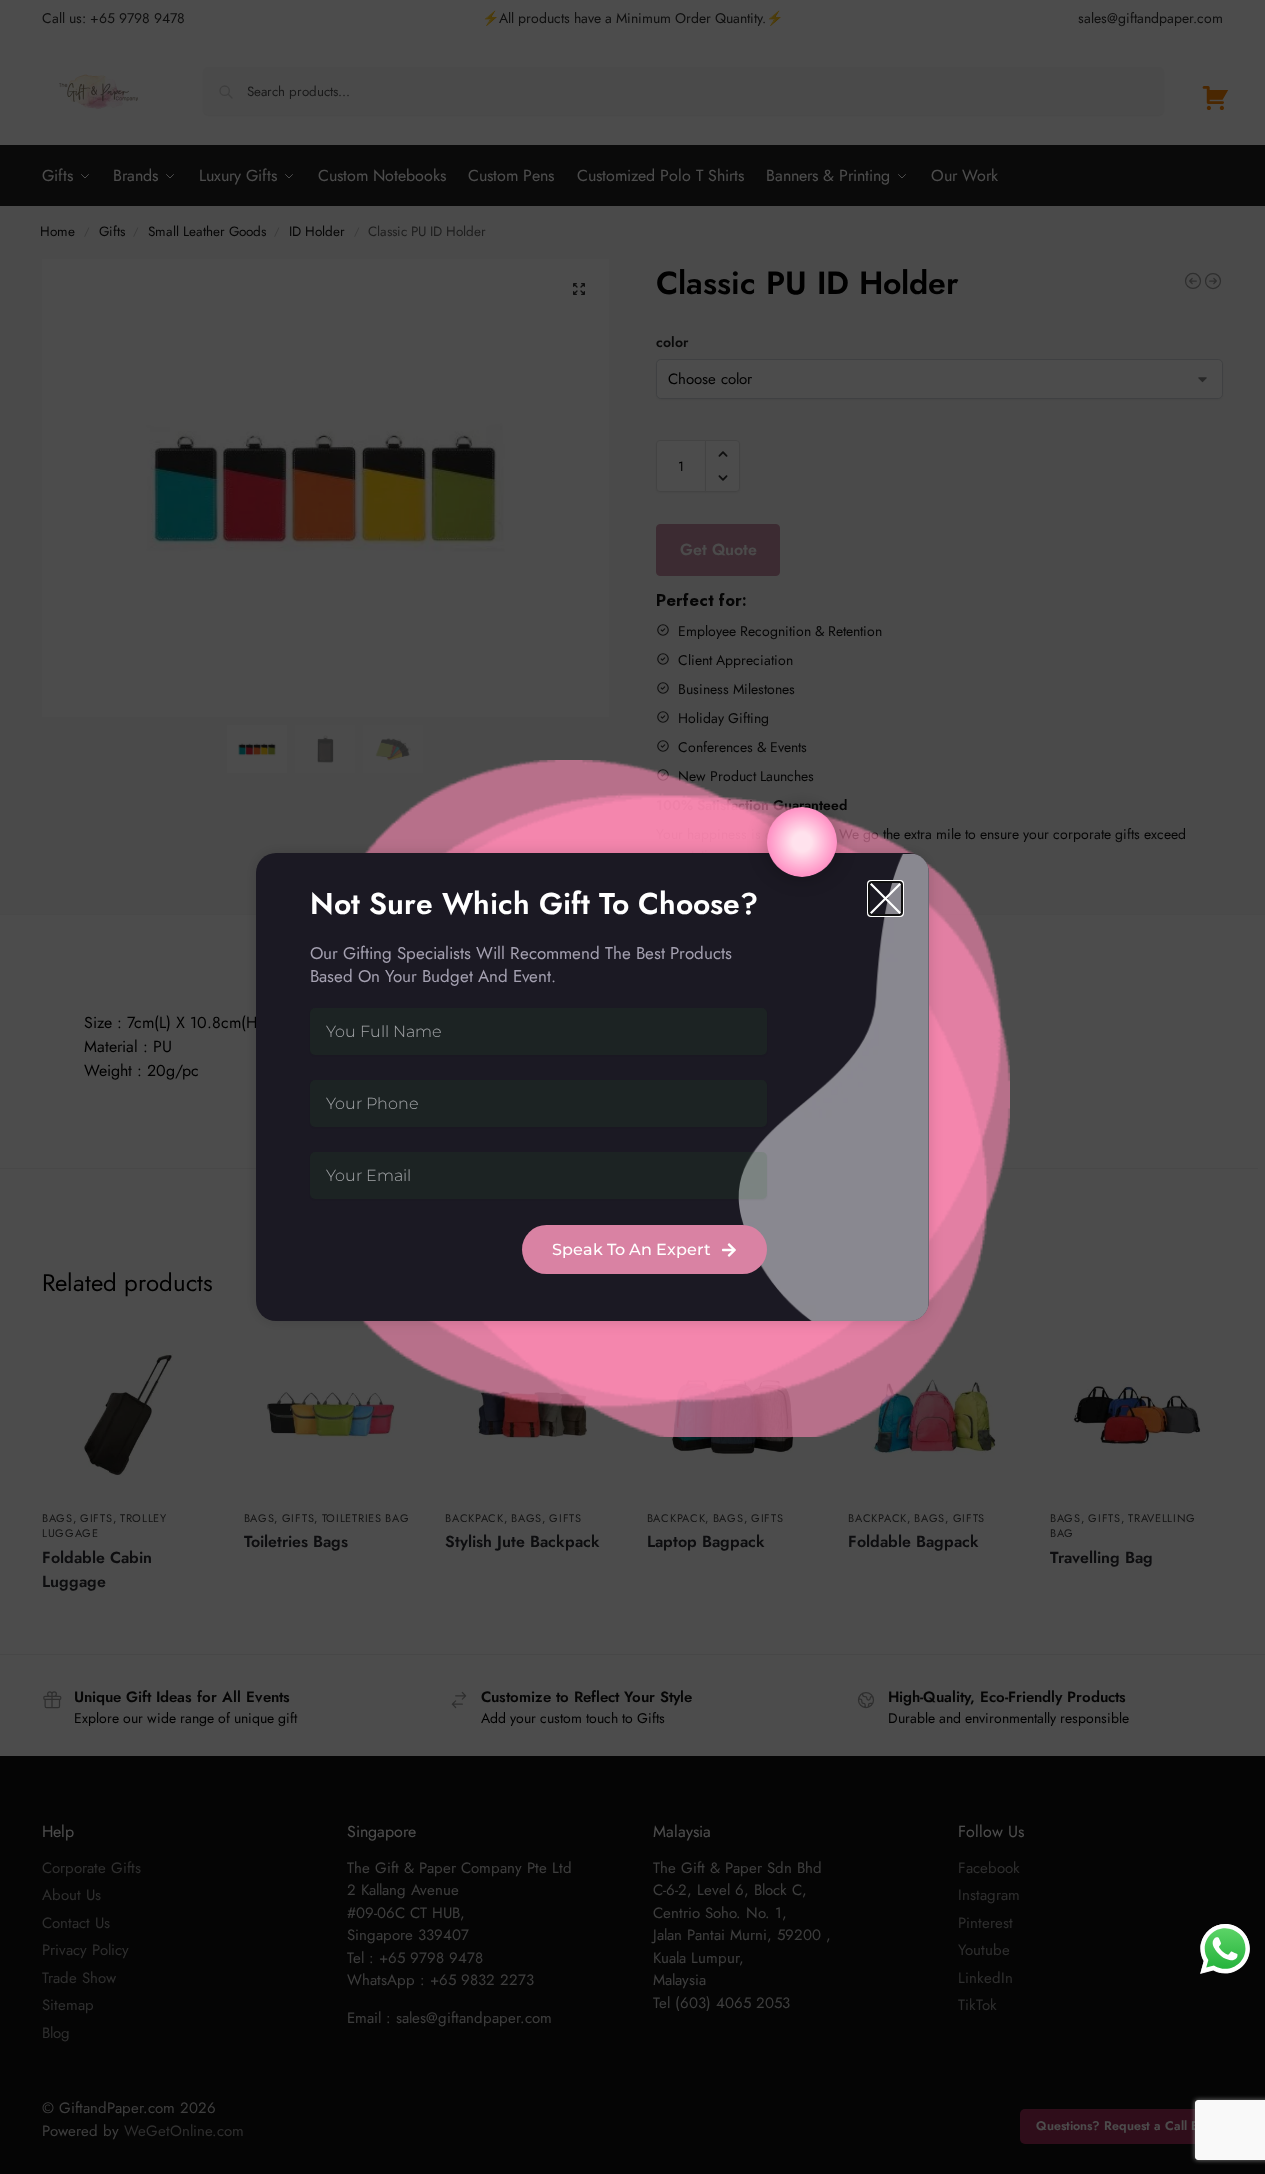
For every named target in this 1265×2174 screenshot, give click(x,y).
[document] (632, 1087)
